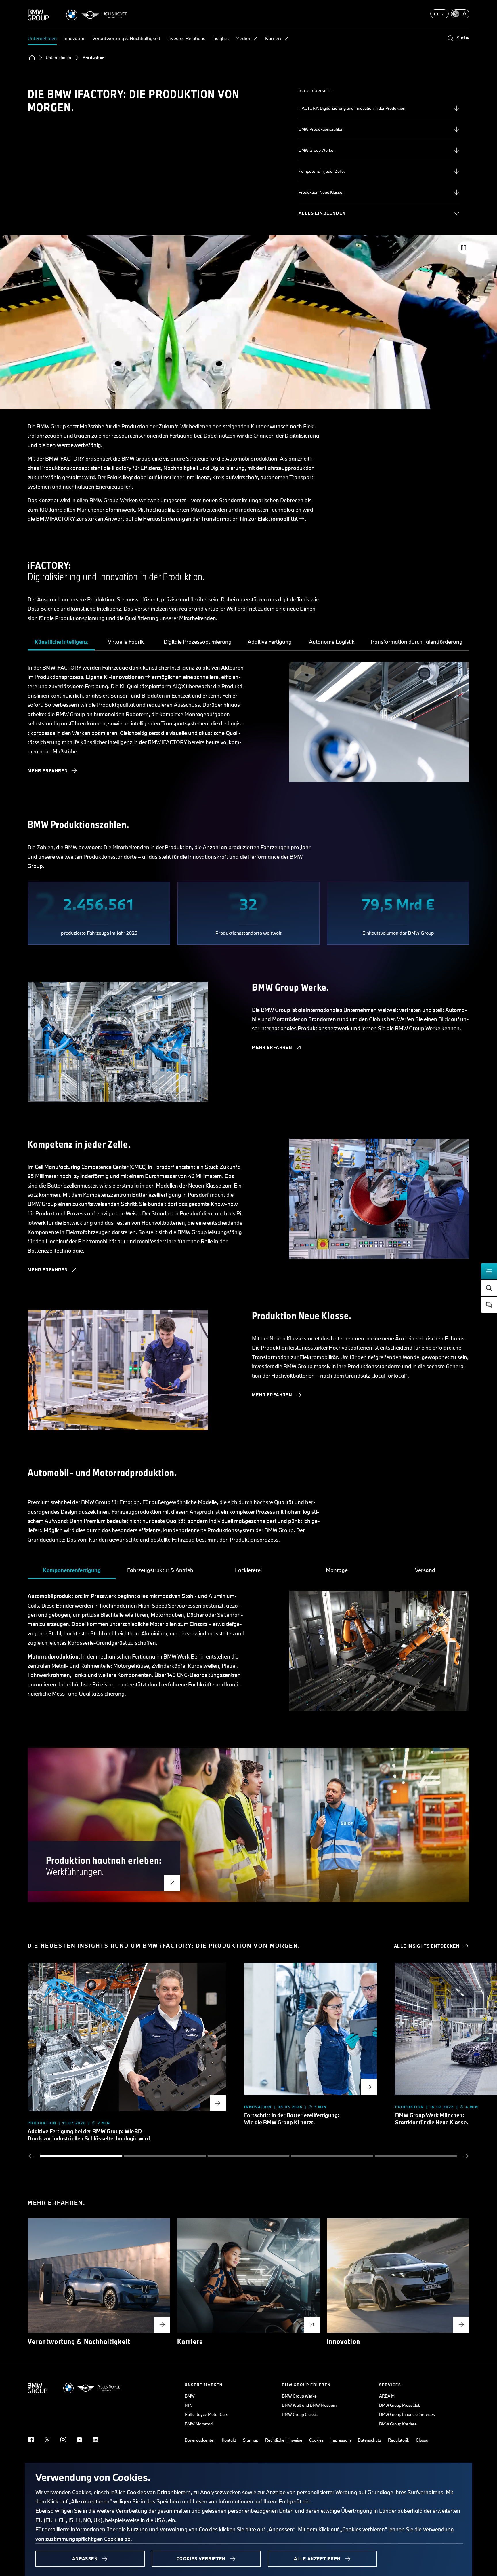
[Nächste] (466, 2156)
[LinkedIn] (95, 2440)
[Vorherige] (31, 2156)
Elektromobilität (278, 519)
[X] (47, 2440)
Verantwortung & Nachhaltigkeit (126, 38)
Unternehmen (42, 38)
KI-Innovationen (124, 677)
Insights (220, 38)
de (437, 14)
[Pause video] (464, 248)
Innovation (74, 38)
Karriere (274, 38)
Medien (243, 38)
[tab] (61, 642)
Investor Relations (186, 38)
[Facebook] (31, 2440)
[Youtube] (79, 2440)
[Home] (32, 58)
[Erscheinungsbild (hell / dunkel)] (460, 14)
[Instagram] (63, 2440)
